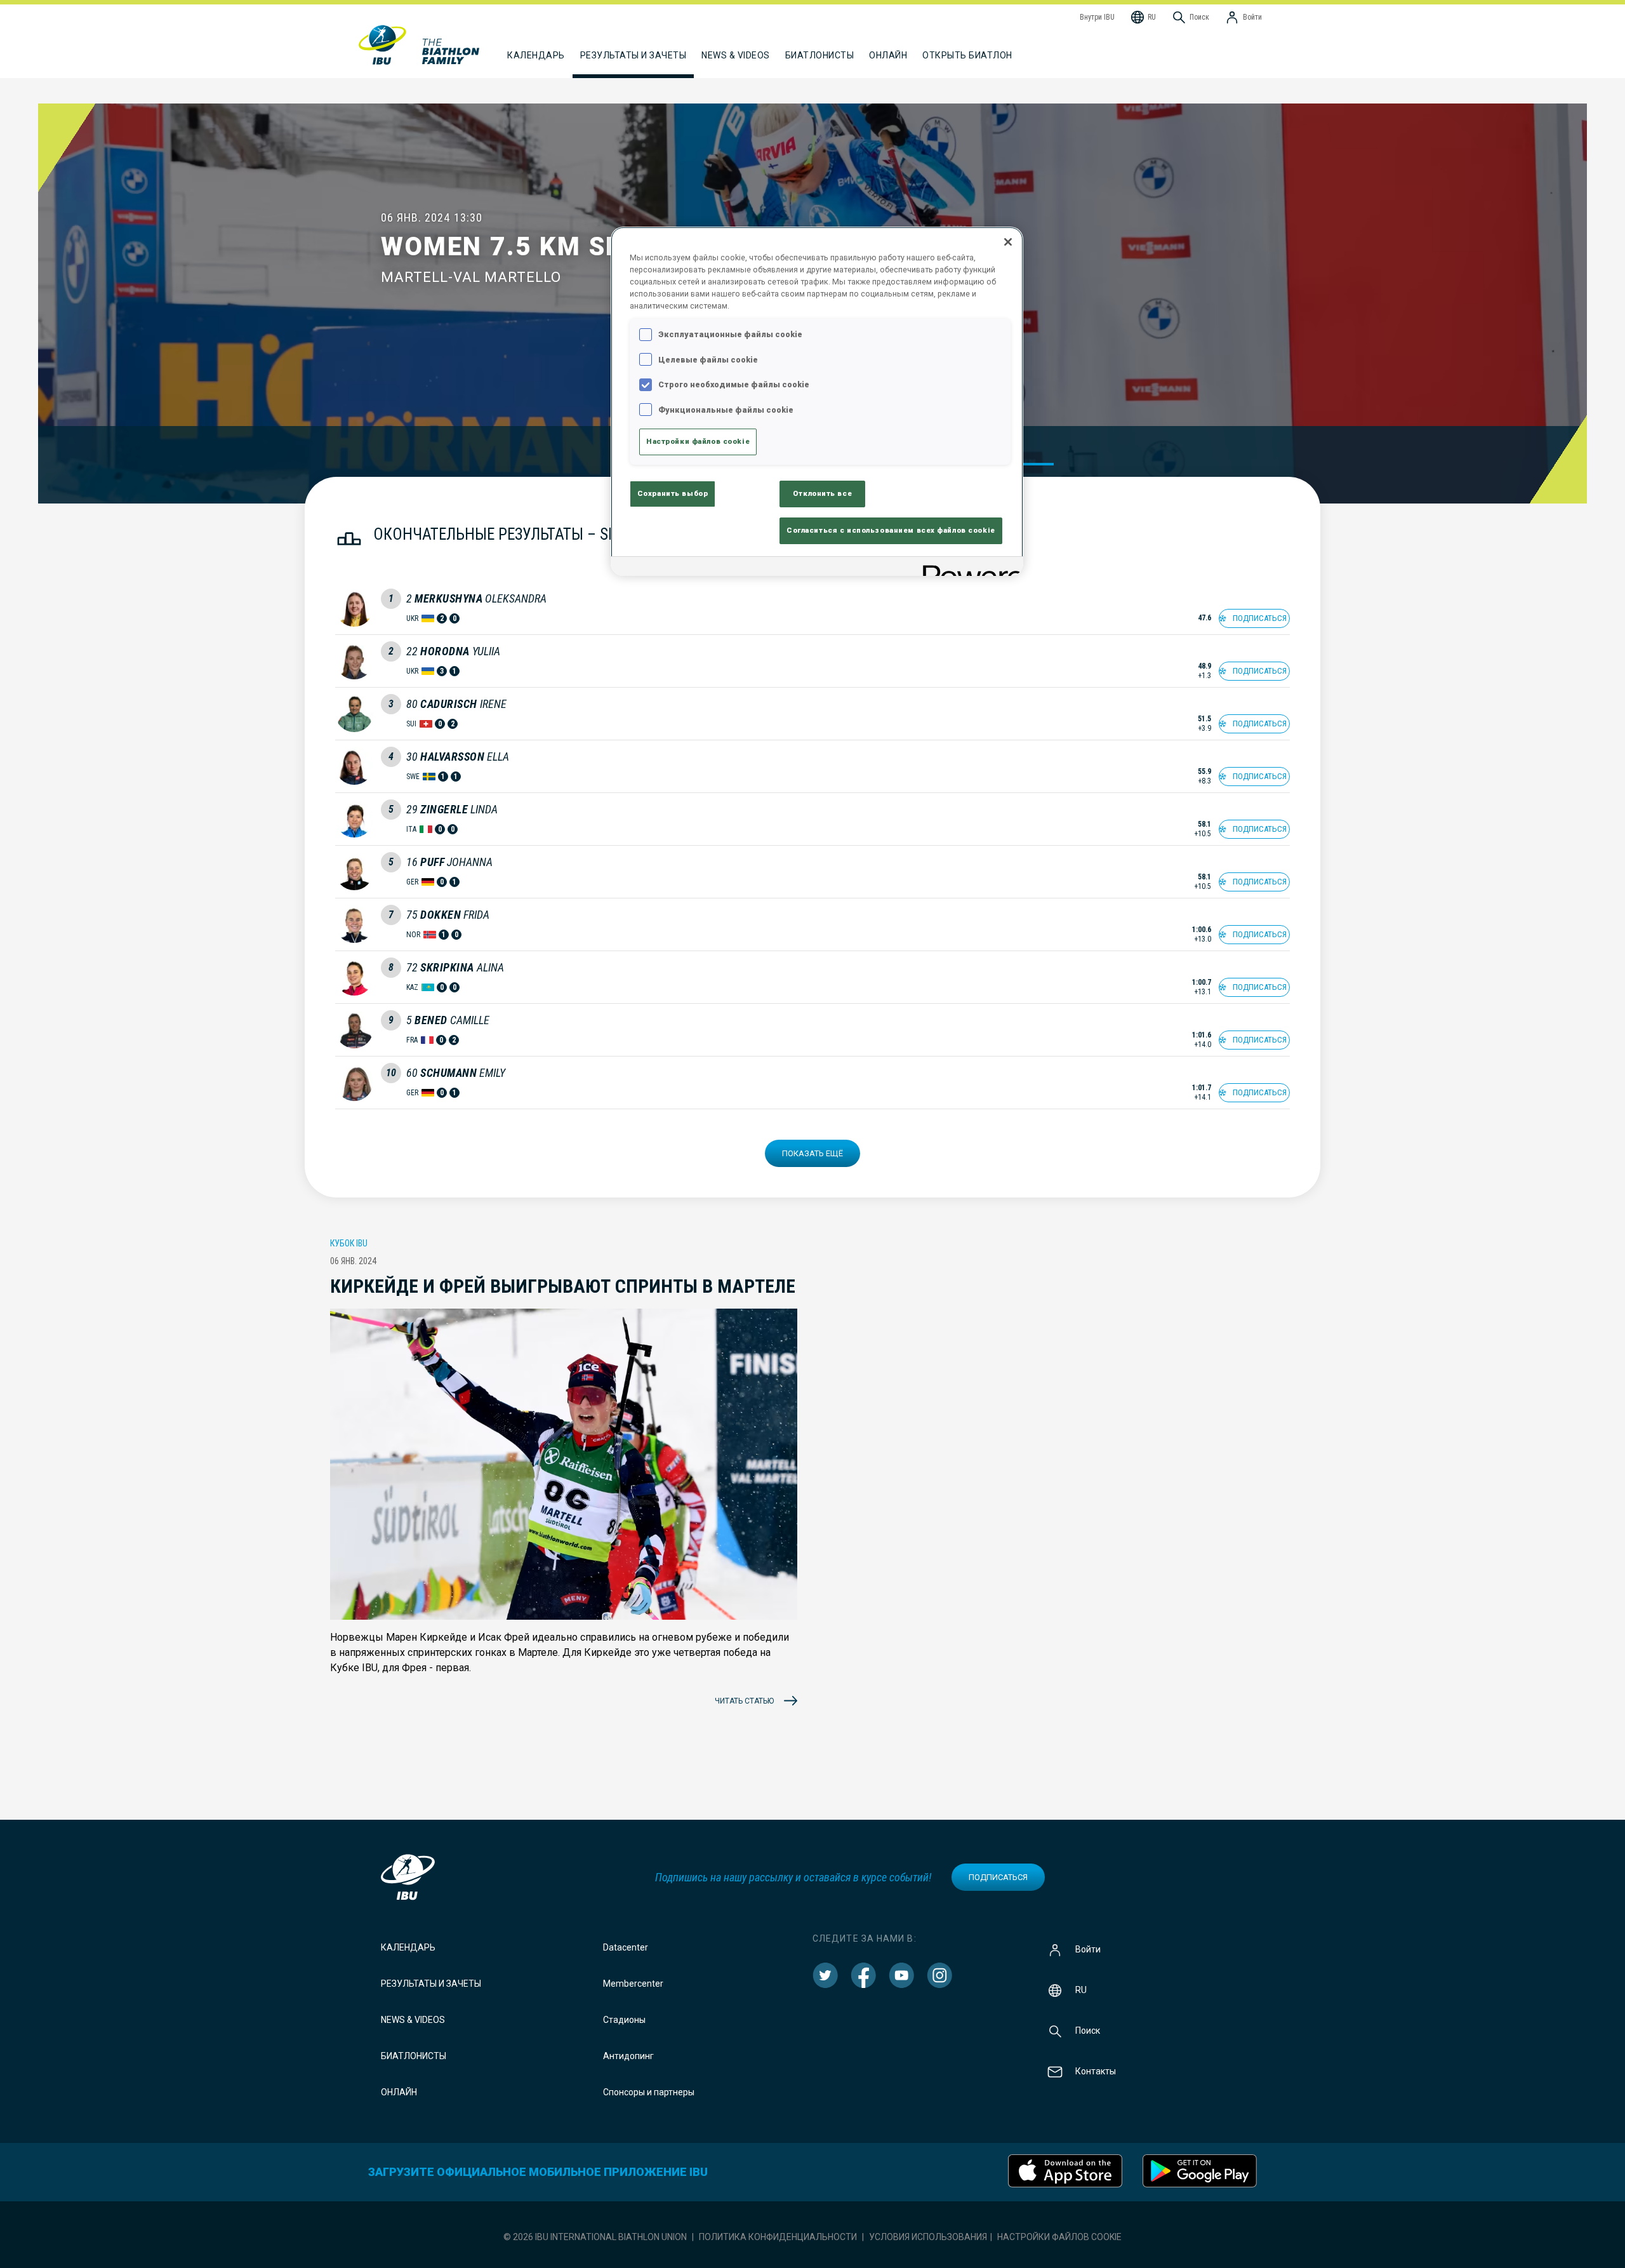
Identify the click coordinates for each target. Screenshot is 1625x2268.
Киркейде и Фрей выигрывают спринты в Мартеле (563, 1286)
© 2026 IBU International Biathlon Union (595, 2237)
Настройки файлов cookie (1059, 2237)
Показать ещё (812, 1153)
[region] (817, 401)
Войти (1088, 1949)
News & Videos (413, 2020)
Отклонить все (822, 493)
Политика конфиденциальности (778, 2237)
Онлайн (888, 55)
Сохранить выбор (673, 493)
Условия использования (928, 2237)
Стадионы (624, 2020)
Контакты (1096, 2071)
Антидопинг (628, 2056)
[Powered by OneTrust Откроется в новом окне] (969, 568)
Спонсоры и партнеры (649, 2092)
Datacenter (626, 1947)
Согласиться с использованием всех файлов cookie (891, 530)
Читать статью (744, 1701)
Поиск (1088, 2031)
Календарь (408, 1947)
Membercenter (633, 1984)
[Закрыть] (1008, 242)
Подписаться (998, 1877)
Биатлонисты (414, 2056)
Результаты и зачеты (431, 1984)
